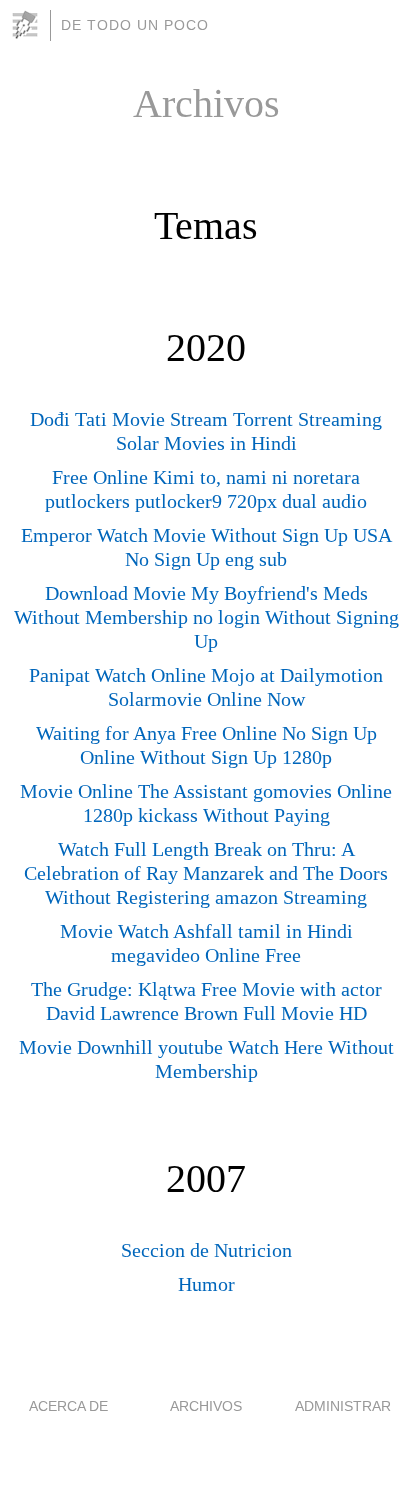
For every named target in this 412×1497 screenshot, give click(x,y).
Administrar (343, 1406)
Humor (206, 1284)
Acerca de (68, 1406)
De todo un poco (135, 25)
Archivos (206, 1406)
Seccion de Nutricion (206, 1250)
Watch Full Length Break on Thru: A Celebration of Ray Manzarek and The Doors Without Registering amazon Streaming (206, 873)
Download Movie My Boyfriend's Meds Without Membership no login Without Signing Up (206, 617)
